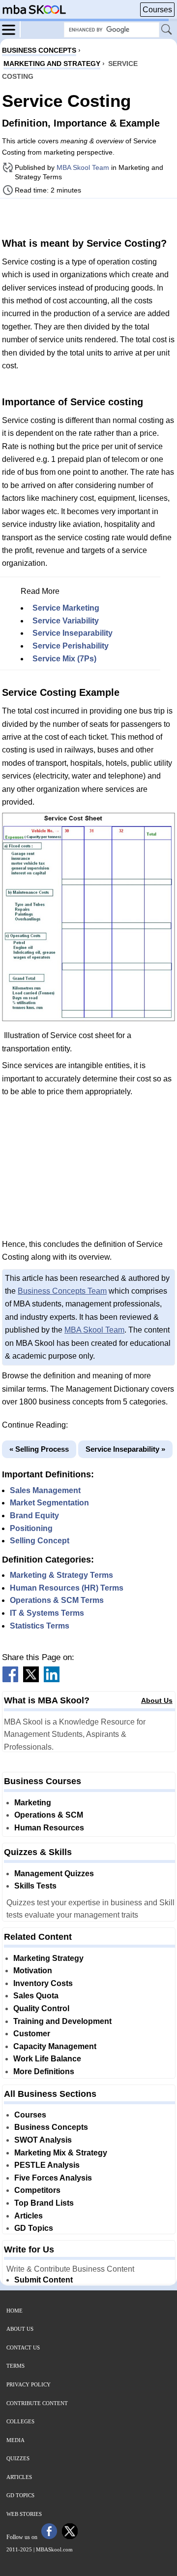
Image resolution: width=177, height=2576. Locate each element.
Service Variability (66, 621)
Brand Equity (34, 1516)
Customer (32, 2034)
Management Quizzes (54, 1874)
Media (15, 2440)
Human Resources (49, 1828)
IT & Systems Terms (47, 1613)
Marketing (33, 1803)
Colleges (20, 2421)
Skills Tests (35, 1886)
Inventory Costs (43, 1983)
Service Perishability (71, 646)
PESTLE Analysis (47, 2165)
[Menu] (11, 29)
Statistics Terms (40, 1626)
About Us (157, 1700)
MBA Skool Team (83, 167)
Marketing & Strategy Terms (61, 1575)
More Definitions (44, 2071)
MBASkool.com (54, 2549)
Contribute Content (37, 2403)
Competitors (37, 2190)
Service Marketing (66, 608)
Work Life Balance (47, 2059)
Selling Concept (40, 1541)
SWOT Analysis (43, 2140)
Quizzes (18, 2458)
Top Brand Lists (44, 2203)
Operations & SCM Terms (57, 1600)
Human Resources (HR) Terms (67, 1588)
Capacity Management (55, 2046)
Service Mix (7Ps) (64, 659)
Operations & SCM (49, 1815)
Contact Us (23, 2348)
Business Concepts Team (62, 1291)
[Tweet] (31, 1679)
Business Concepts (51, 2127)
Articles (29, 2216)
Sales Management (45, 1490)
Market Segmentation (49, 1503)
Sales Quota (36, 1996)
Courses (157, 10)
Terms (15, 2366)
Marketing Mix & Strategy (61, 2153)
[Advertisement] (88, 217)
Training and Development (62, 2021)
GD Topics (34, 2228)
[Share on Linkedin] (52, 1679)
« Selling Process (39, 1449)
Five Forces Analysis (53, 2178)
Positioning (31, 1528)
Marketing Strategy (48, 1958)
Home (15, 2311)
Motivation (33, 1971)
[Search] (167, 30)
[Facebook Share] (10, 1679)
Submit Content (44, 2280)
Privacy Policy (29, 2384)
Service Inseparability (73, 633)
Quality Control (41, 2008)
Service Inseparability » (125, 1449)
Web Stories (24, 2514)
